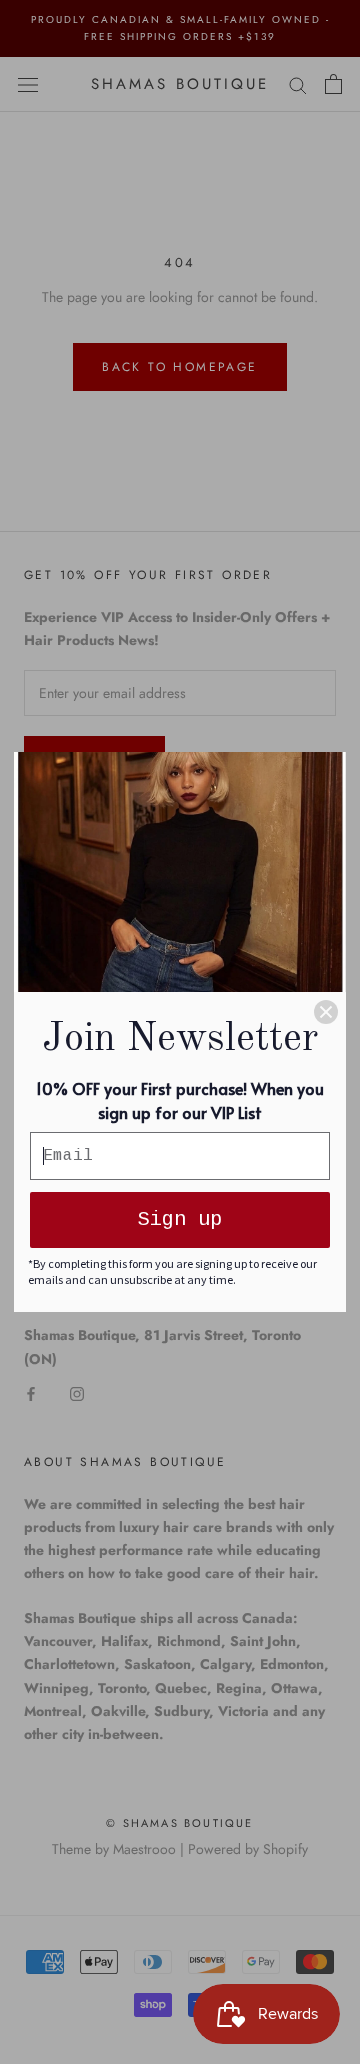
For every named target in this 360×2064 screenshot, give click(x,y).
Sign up (180, 1219)
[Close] (326, 1012)
